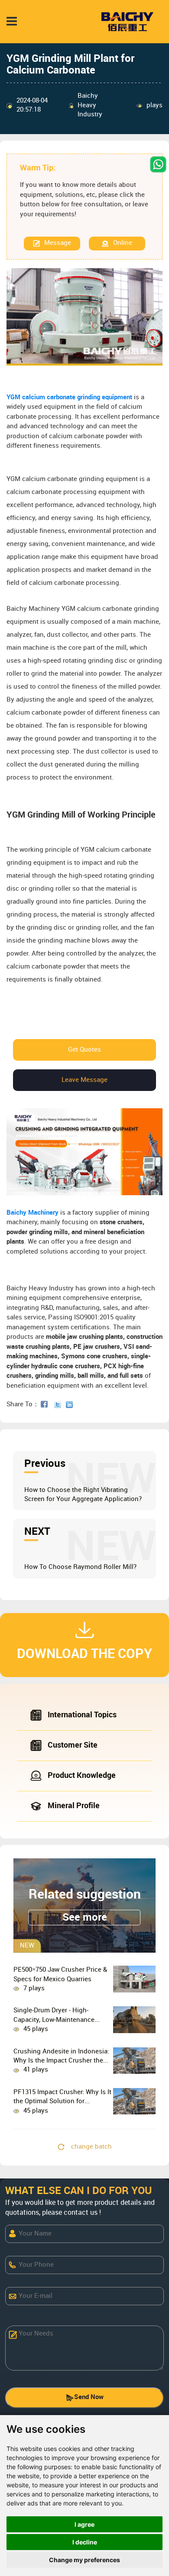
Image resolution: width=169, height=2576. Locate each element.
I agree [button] (84, 2524)
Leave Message (84, 1080)
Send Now (89, 2397)
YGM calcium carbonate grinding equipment (70, 398)
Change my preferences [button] (84, 2560)
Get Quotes (84, 1050)
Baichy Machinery (32, 1213)
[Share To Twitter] (59, 1405)
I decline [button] (85, 2542)
